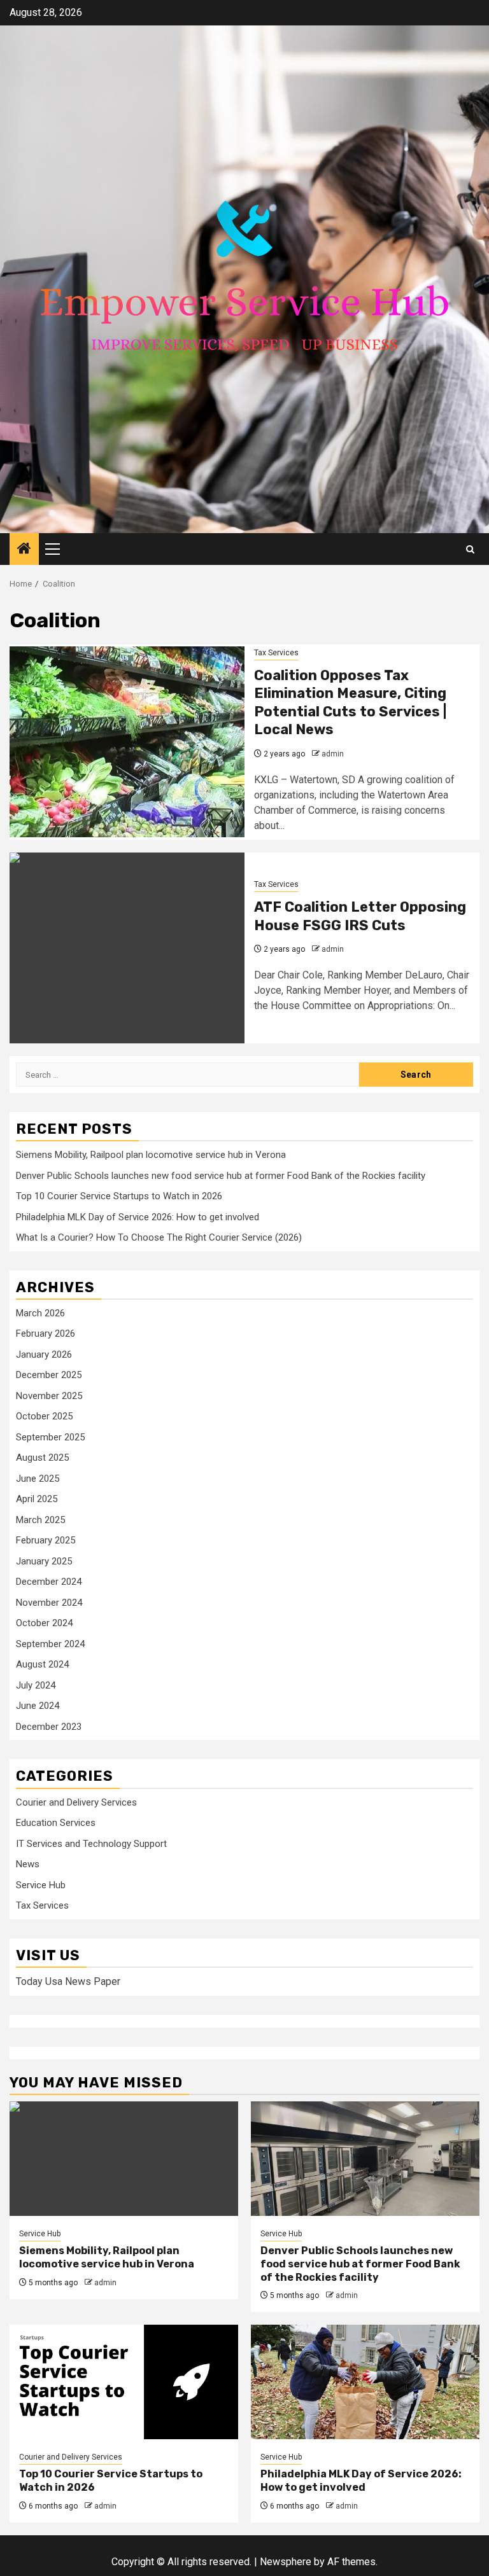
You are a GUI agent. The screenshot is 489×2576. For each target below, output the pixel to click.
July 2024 (36, 1685)
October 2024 (44, 1623)
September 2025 (50, 1437)
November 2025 (49, 1396)
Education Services (56, 1823)
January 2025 (44, 1561)
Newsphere (286, 2562)
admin (333, 754)
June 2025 (38, 1479)
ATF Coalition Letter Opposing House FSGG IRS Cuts (360, 916)
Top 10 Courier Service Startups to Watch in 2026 (119, 1196)
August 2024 (42, 1664)
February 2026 (46, 1333)
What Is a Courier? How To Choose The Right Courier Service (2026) (159, 1237)
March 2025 (40, 1520)
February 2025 (46, 1540)
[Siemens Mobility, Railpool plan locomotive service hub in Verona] (124, 2159)
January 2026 (44, 1354)
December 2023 (49, 1727)
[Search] (470, 549)
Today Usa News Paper (68, 1981)
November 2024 (49, 1603)
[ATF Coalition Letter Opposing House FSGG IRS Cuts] (127, 948)
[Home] (24, 550)
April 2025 (37, 1499)
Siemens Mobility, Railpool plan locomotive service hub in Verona (151, 1155)
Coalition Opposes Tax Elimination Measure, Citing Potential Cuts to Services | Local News (350, 703)
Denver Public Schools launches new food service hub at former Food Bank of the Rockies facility (221, 1176)
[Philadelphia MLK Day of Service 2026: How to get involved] (365, 2382)
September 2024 (50, 1644)
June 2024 (38, 1706)
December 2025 (49, 1375)
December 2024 (49, 1582)
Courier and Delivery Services (76, 1802)
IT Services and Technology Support (91, 1844)
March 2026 (40, 1313)
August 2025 (42, 1458)
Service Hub (41, 1885)
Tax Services (276, 653)
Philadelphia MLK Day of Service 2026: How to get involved (138, 1217)
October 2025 (44, 1416)
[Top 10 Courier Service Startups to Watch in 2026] (124, 2382)
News (28, 1864)
